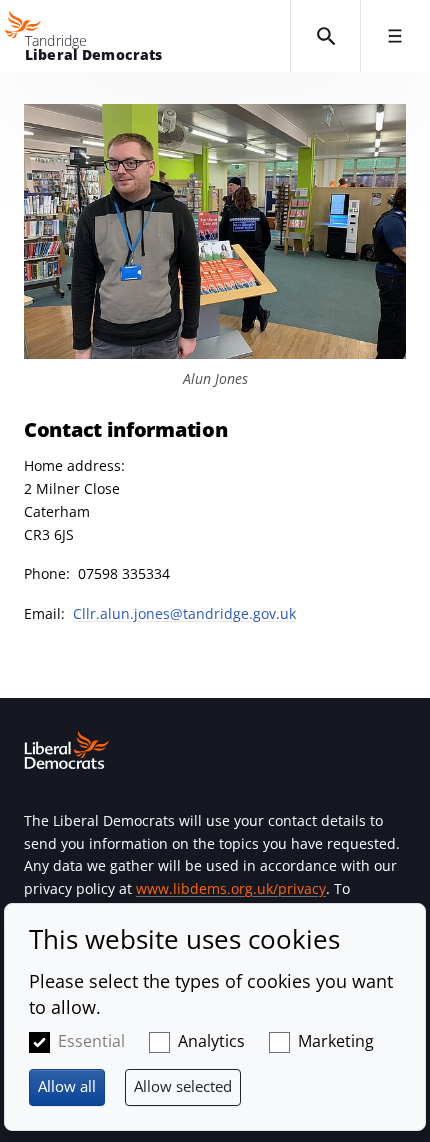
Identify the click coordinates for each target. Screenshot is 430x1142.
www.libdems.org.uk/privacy (231, 888)
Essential (91, 1041)
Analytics (211, 1041)
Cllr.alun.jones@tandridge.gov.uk (184, 613)
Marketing (336, 1041)
